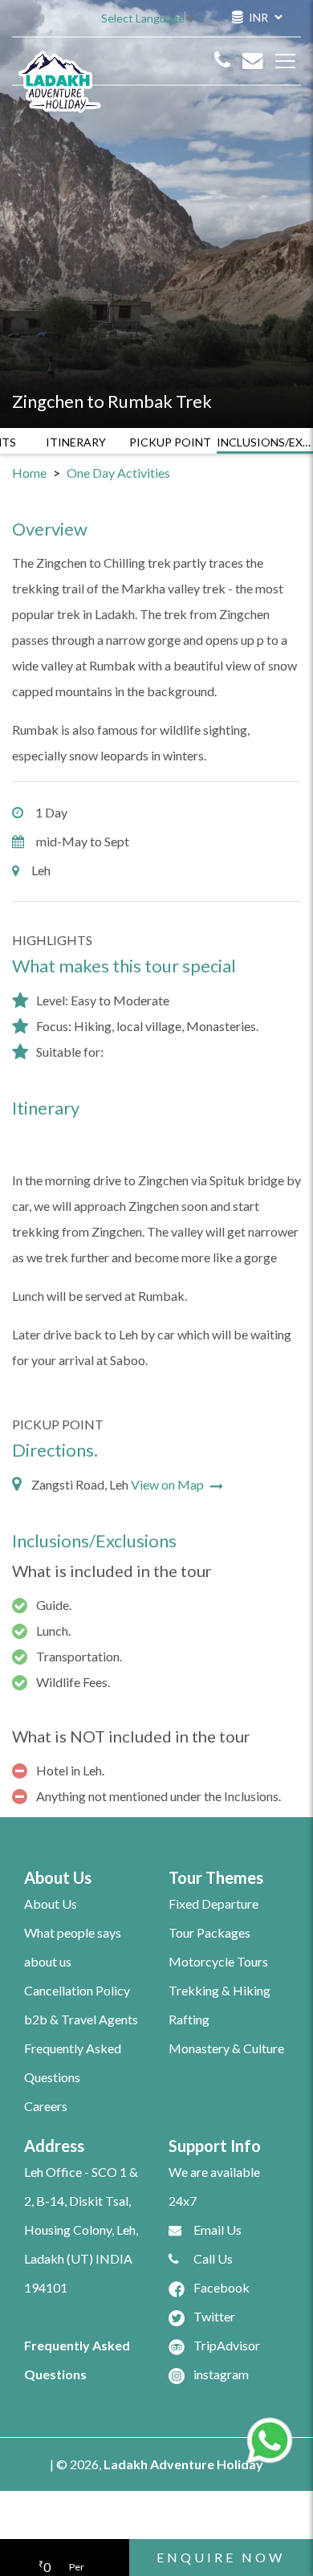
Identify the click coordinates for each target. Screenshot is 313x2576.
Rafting (189, 2019)
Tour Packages (209, 1932)
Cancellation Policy (77, 1990)
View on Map (169, 1484)
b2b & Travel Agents (81, 2019)
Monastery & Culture (226, 2048)
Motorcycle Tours (218, 1961)
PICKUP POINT (170, 442)
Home (29, 473)
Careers (46, 2106)
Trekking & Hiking (220, 1990)
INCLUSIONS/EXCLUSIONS (265, 442)
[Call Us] (222, 61)
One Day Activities (118, 473)
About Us (51, 1903)
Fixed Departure (213, 1903)
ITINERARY (76, 442)
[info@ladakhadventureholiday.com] (253, 61)
